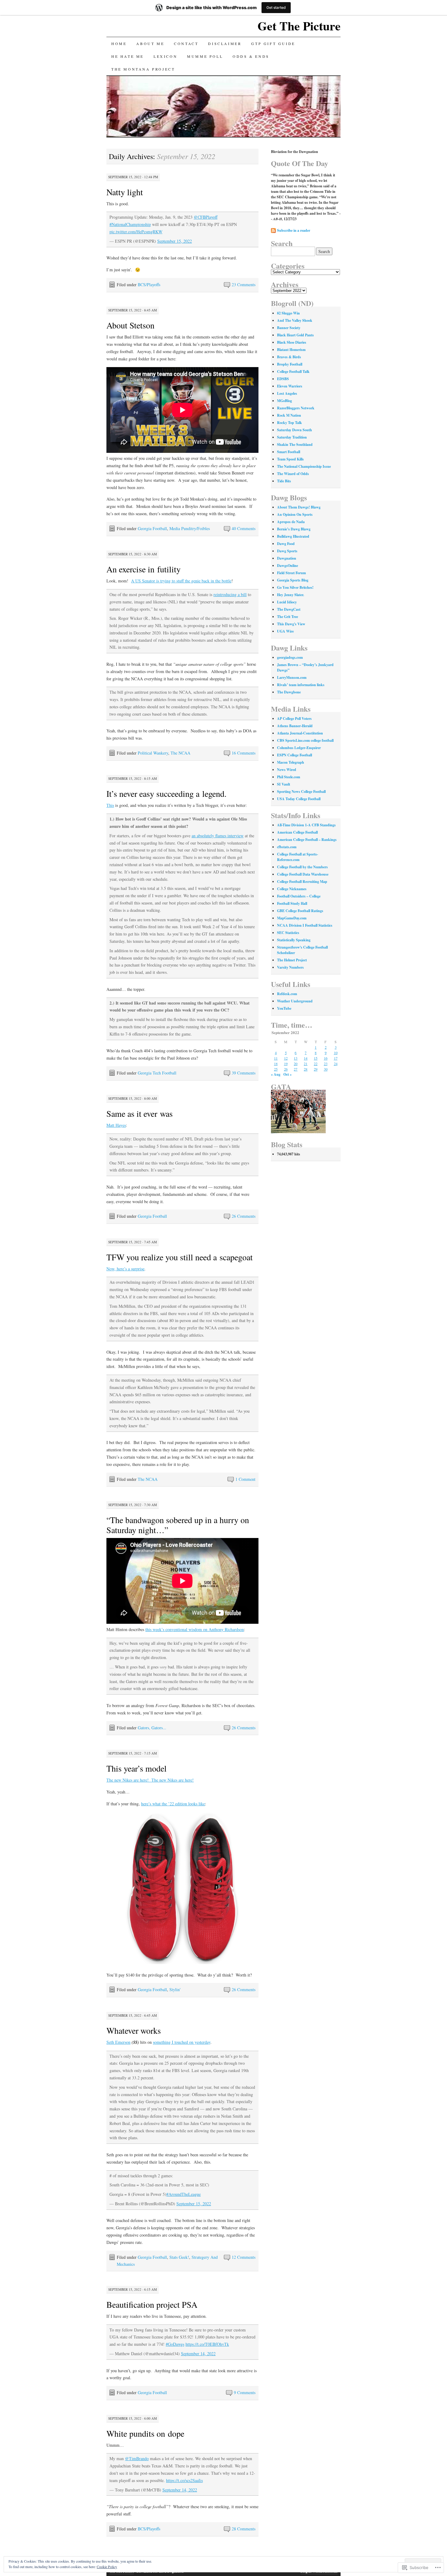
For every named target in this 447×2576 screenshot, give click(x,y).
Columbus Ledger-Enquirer (299, 748)
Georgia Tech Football (157, 1073)
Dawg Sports (287, 551)
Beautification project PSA (152, 2304)
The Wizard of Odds (293, 474)
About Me (150, 43)
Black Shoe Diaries (292, 342)
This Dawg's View (291, 624)
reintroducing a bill (230, 594)
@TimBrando (137, 2458)
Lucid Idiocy (287, 602)
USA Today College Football (299, 799)
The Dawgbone (289, 692)
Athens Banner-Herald (295, 726)
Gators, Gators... (152, 1728)
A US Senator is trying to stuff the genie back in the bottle (181, 581)
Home (119, 43)
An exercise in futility (144, 569)
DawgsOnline (288, 566)
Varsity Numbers (290, 967)
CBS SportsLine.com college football (305, 740)
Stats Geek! (179, 2257)
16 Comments (244, 753)
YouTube (284, 1008)
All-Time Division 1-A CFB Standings (306, 825)
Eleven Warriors (290, 386)
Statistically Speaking (294, 940)
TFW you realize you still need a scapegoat (180, 1257)
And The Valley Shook (295, 320)
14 (306, 1058)
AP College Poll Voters (294, 719)
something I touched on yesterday (182, 2042)
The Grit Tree (288, 617)
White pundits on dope (145, 2433)
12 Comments (244, 2257)
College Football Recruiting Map (302, 882)
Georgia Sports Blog (293, 580)
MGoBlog (284, 401)
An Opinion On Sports (295, 514)
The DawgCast (289, 609)
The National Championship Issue (304, 466)
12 (286, 1058)
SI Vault (284, 784)
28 (306, 1069)
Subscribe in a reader (294, 230)
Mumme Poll (205, 56)
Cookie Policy (107, 2567)
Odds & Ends (251, 56)
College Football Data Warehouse (303, 874)
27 (296, 1069)
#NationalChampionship (130, 224)
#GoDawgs (175, 2344)
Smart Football (289, 452)
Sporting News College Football (301, 792)
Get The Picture (299, 26)
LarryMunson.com (292, 677)
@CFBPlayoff (206, 217)
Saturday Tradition (292, 437)
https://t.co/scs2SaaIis (184, 2480)
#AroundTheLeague (184, 2194)
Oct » (288, 1074)
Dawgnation (287, 558)
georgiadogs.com (290, 657)
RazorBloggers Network (296, 408)
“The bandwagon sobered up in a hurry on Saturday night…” (178, 1525)
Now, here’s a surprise (125, 1269)
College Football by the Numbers (302, 867)
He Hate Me (128, 56)
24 (336, 1064)
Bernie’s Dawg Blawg (294, 529)
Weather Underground (295, 1001)
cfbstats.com (287, 847)
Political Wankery (153, 753)
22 (316, 1064)
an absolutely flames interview (218, 836)
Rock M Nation (289, 415)
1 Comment (245, 1479)
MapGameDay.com (292, 918)
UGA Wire (285, 631)
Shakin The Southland (295, 444)
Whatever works (134, 2030)
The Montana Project (143, 69)
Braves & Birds (289, 357)
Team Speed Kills (290, 459)
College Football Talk (293, 371)
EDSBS (283, 379)
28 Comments (244, 2529)
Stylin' (175, 1989)
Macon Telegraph (291, 762)
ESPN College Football (295, 755)
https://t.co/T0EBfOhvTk (207, 2344)
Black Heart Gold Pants (295, 335)
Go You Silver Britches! (295, 587)
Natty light (125, 192)
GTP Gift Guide (273, 43)
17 (336, 1058)
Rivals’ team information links (301, 685)
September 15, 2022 (175, 241)
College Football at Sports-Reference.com (298, 857)
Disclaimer (225, 43)
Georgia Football (152, 528)
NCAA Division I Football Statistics (305, 925)
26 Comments (244, 1216)
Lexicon (165, 56)
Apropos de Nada (291, 522)
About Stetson (130, 325)
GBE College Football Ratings (300, 911)
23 (326, 1064)
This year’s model (137, 1768)
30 (326, 1069)
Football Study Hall (292, 903)
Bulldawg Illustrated (293, 536)
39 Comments (244, 1073)
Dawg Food (286, 544)
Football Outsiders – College (299, 896)
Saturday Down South (295, 430)
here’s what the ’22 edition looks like (173, 1804)
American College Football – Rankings (307, 840)
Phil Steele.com (289, 777)
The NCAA (180, 753)
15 (316, 1058)
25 (276, 1069)
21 (306, 1064)
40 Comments (244, 528)
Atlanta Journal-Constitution (300, 733)
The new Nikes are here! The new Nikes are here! (150, 1780)
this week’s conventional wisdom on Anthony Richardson (195, 1629)
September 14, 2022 (198, 2354)
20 (296, 1064)
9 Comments (245, 2392)
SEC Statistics (288, 933)
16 (326, 1058)
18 (276, 1064)
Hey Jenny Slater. (291, 595)
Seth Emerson (118, 2042)
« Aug (276, 1074)
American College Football (297, 832)
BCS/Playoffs (149, 285)
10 (336, 1053)
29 (316, 1069)
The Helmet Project (292, 960)
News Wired (287, 770)
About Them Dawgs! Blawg (299, 507)
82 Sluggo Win (288, 313)
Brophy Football (290, 364)
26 (286, 1069)
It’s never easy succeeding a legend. (166, 793)
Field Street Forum (291, 573)
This (110, 805)
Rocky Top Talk (289, 423)
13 (296, 1058)
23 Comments (244, 285)
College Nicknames (292, 889)
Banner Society (289, 328)
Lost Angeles (287, 393)
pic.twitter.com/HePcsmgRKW (136, 232)
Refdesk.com (287, 994)
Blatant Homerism (291, 350)
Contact (186, 43)
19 (286, 1064)
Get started (276, 7)
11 (276, 1058)
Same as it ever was (140, 1113)
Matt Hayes (116, 1125)
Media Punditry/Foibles (190, 528)
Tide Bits (284, 481)
